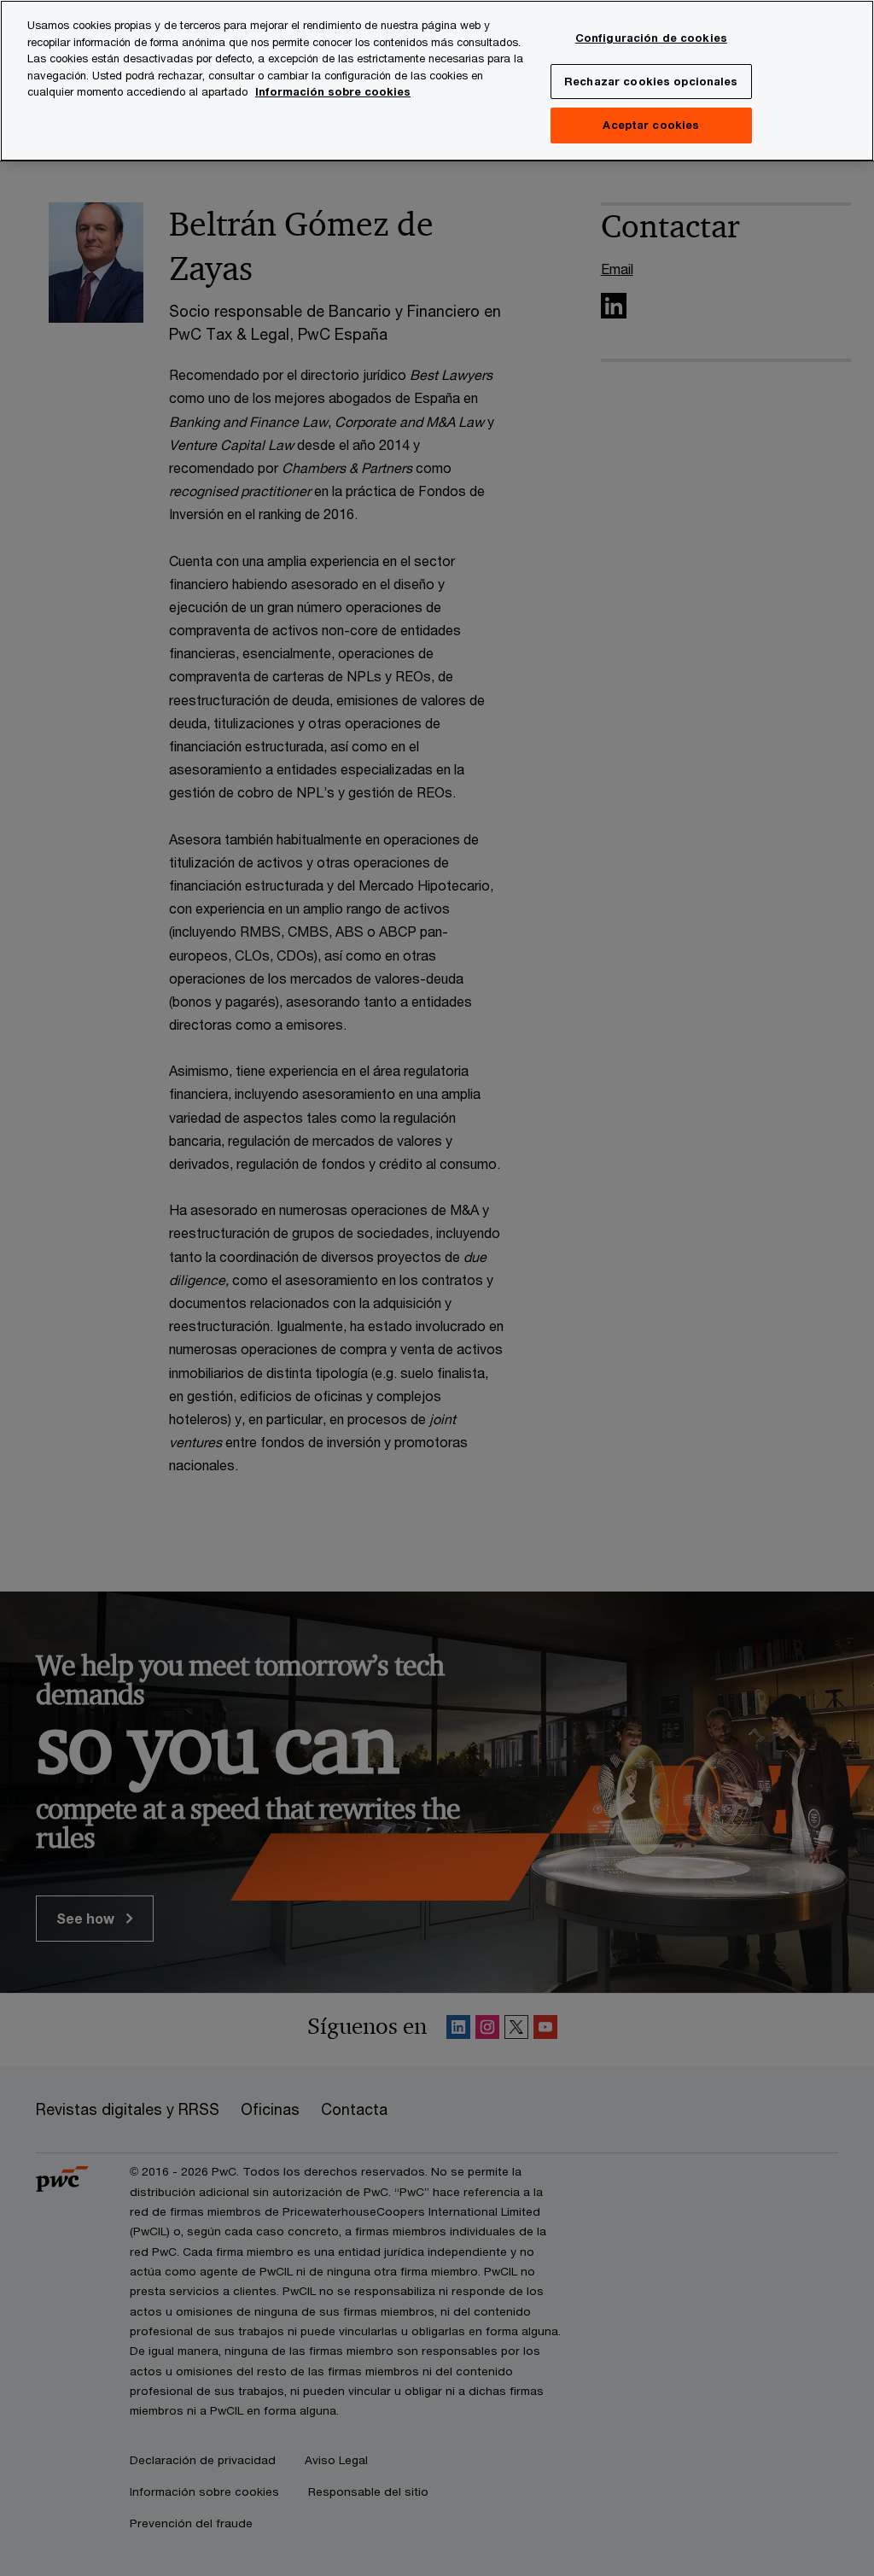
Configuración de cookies (651, 38)
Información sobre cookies (333, 91)
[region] (437, 81)
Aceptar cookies (651, 125)
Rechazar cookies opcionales (651, 81)
